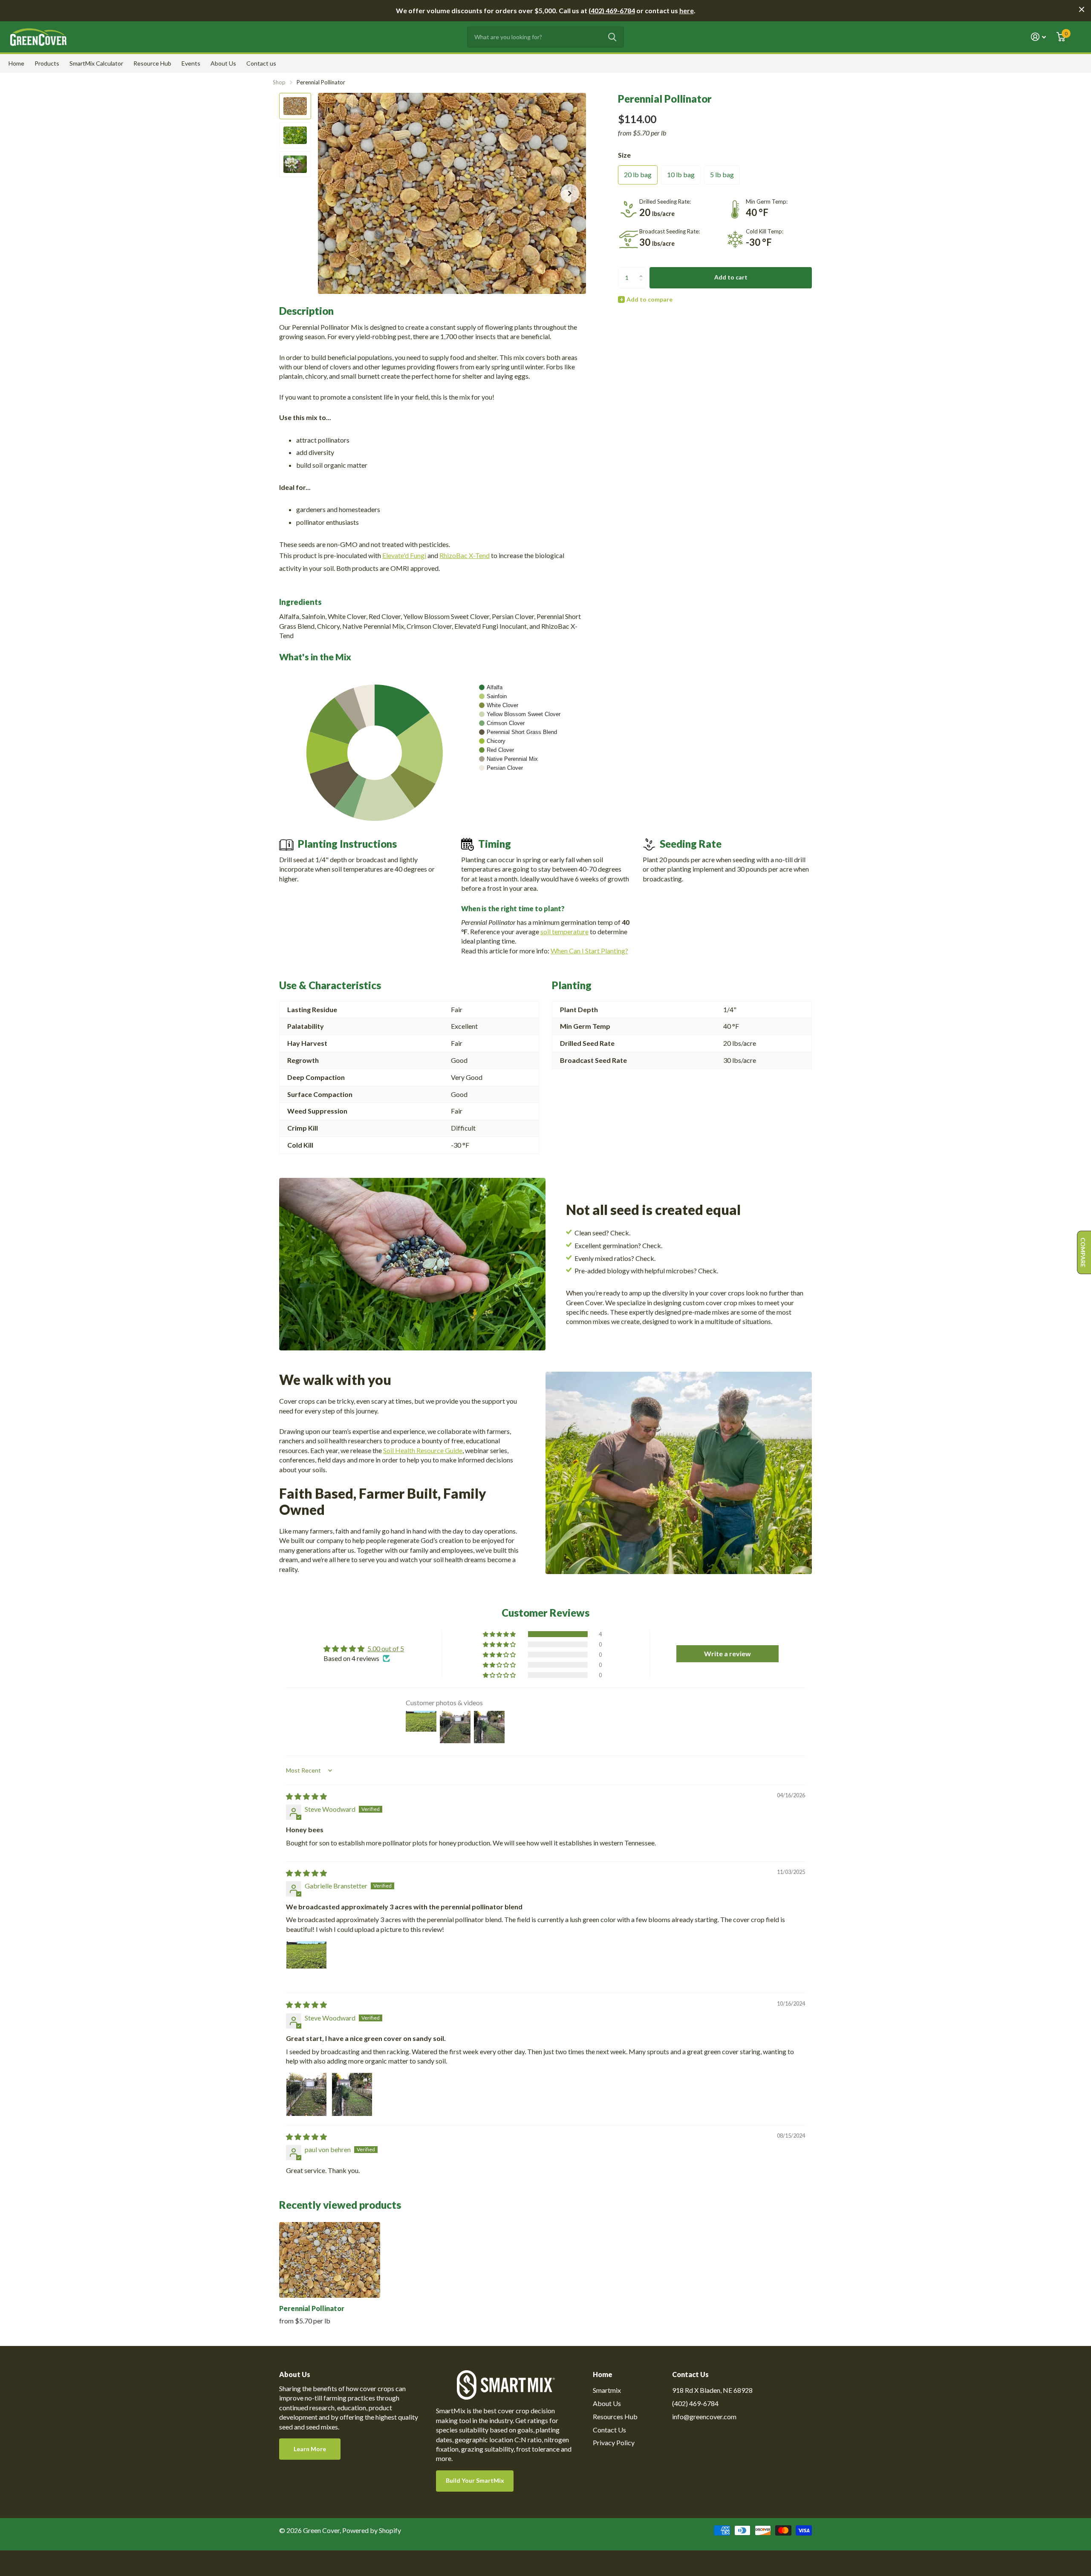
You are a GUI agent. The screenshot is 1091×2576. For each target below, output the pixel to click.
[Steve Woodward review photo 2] (352, 2093)
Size (624, 155)
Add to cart (731, 277)
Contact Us (609, 2430)
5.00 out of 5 (386, 1648)
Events (191, 63)
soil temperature (564, 931)
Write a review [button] (727, 1654)
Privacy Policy (614, 2442)
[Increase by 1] (643, 270)
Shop (279, 82)
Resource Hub (152, 63)
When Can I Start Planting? (589, 951)
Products (47, 63)
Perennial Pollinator (312, 2308)
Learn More (310, 2449)
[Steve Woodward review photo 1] (306, 2093)
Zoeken (612, 37)
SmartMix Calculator (96, 63)
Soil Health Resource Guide (423, 1450)
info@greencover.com (704, 2416)
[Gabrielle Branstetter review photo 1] (306, 1961)
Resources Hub (615, 2416)
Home (16, 63)
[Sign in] (1039, 37)
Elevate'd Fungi (404, 555)
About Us (223, 63)
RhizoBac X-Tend (465, 555)
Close (1082, 9)
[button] (570, 193)
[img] (306, 1796)
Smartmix (607, 2390)
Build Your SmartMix (475, 2480)
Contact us (261, 63)
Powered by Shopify (372, 2530)
